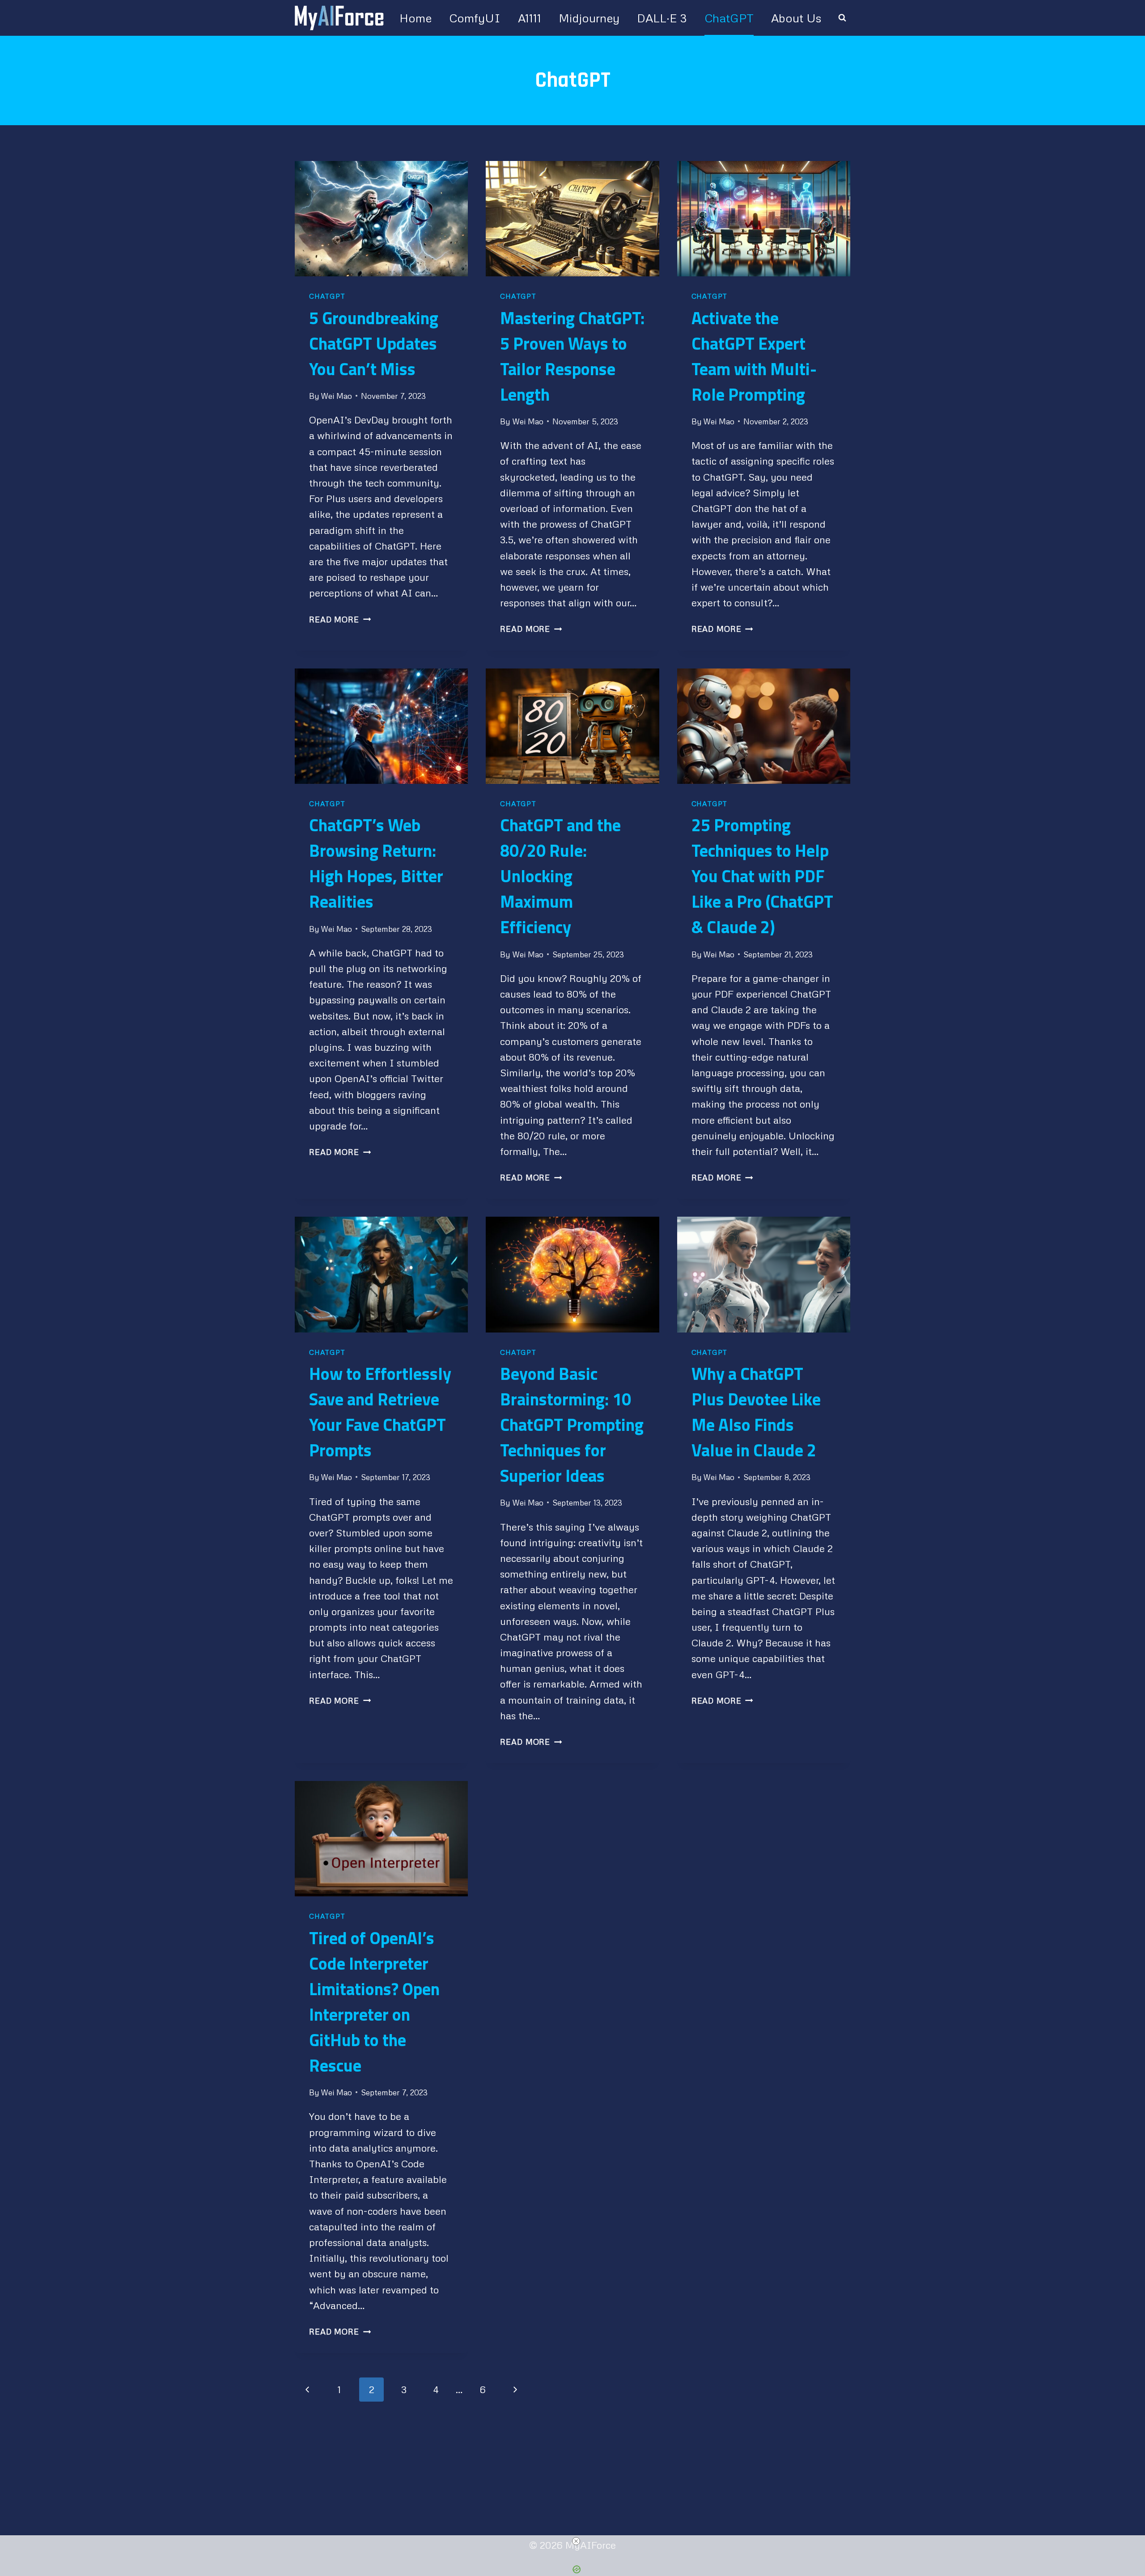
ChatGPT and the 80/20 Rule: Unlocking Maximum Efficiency (560, 876)
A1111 (530, 18)
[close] (576, 2541)
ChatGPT (729, 18)
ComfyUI (475, 18)
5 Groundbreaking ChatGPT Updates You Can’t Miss (374, 343)
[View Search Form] (842, 18)
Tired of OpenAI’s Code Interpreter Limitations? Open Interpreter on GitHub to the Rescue (374, 2002)
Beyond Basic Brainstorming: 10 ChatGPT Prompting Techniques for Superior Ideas (572, 1425)
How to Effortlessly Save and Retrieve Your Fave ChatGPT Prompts (380, 1412)
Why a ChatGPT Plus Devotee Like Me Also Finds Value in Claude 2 (756, 1412)
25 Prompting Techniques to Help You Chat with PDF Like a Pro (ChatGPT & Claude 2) (762, 876)
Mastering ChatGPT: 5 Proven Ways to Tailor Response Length (572, 356)
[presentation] (381, 219)
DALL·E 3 (662, 18)
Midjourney (589, 18)
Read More (340, 619)
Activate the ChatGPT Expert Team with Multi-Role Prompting (754, 356)
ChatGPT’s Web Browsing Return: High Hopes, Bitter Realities (376, 863)
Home (416, 18)
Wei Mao (336, 396)
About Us (796, 18)
